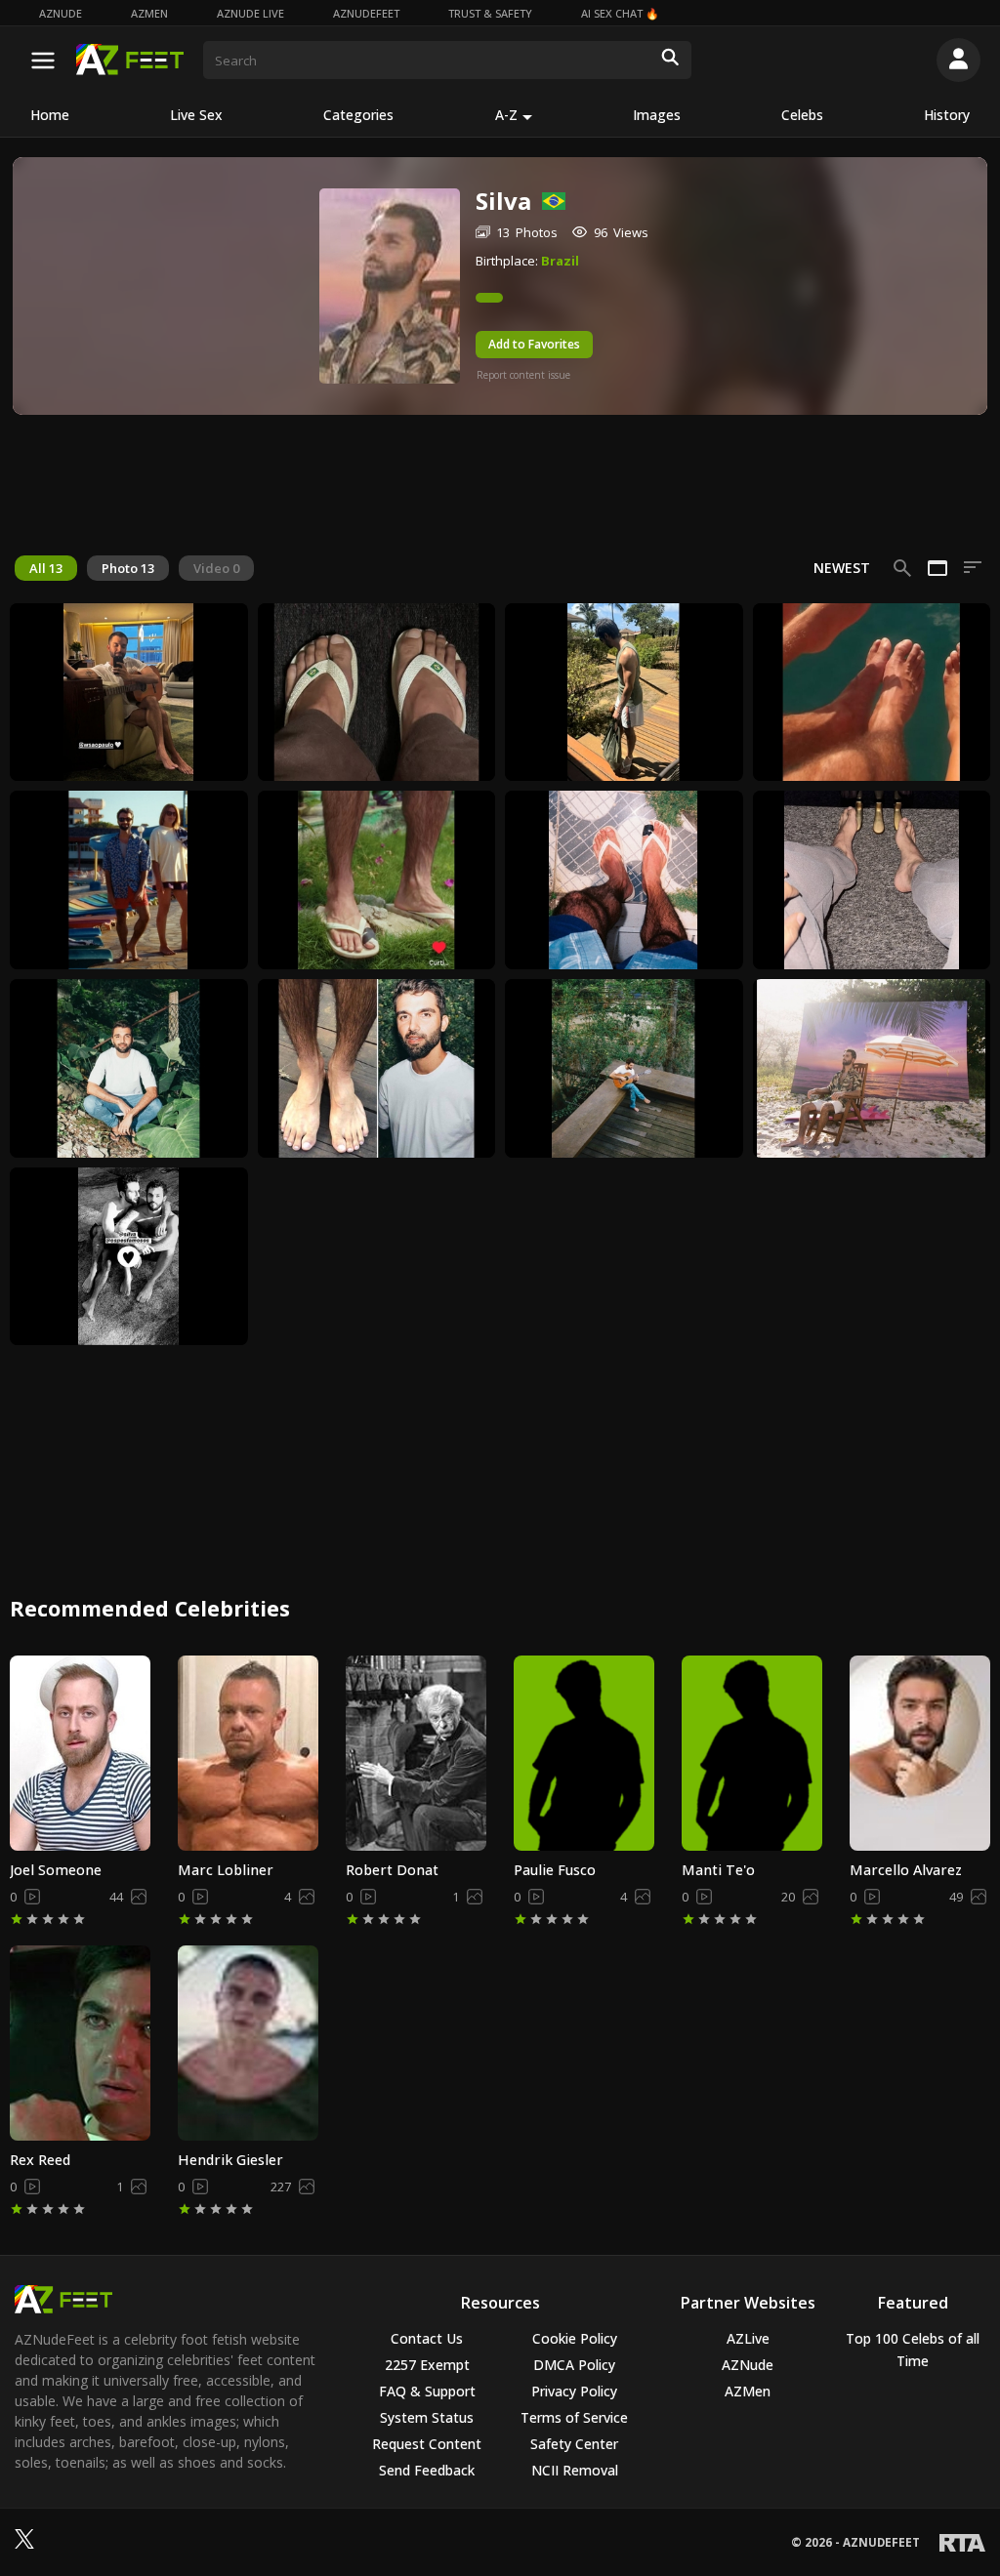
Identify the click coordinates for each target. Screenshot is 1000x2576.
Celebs (802, 115)
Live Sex (196, 115)
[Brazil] (548, 201)
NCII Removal (575, 2470)
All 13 (46, 568)
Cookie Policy (575, 2338)
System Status (427, 2417)
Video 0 (216, 568)
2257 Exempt (427, 2365)
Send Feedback (427, 2470)
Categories (358, 115)
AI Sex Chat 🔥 (620, 13)
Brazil (560, 261)
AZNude (61, 13)
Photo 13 (128, 568)
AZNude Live (250, 13)
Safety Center (574, 2444)
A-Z (506, 115)
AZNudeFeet (366, 13)
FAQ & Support (427, 2391)
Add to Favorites (534, 344)
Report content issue (523, 375)
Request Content (427, 2444)
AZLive (748, 2338)
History (947, 115)
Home (50, 115)
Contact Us (427, 2338)
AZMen (149, 13)
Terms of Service (574, 2417)
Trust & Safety (490, 13)
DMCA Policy (574, 2365)
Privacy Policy (574, 2391)
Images (657, 115)
